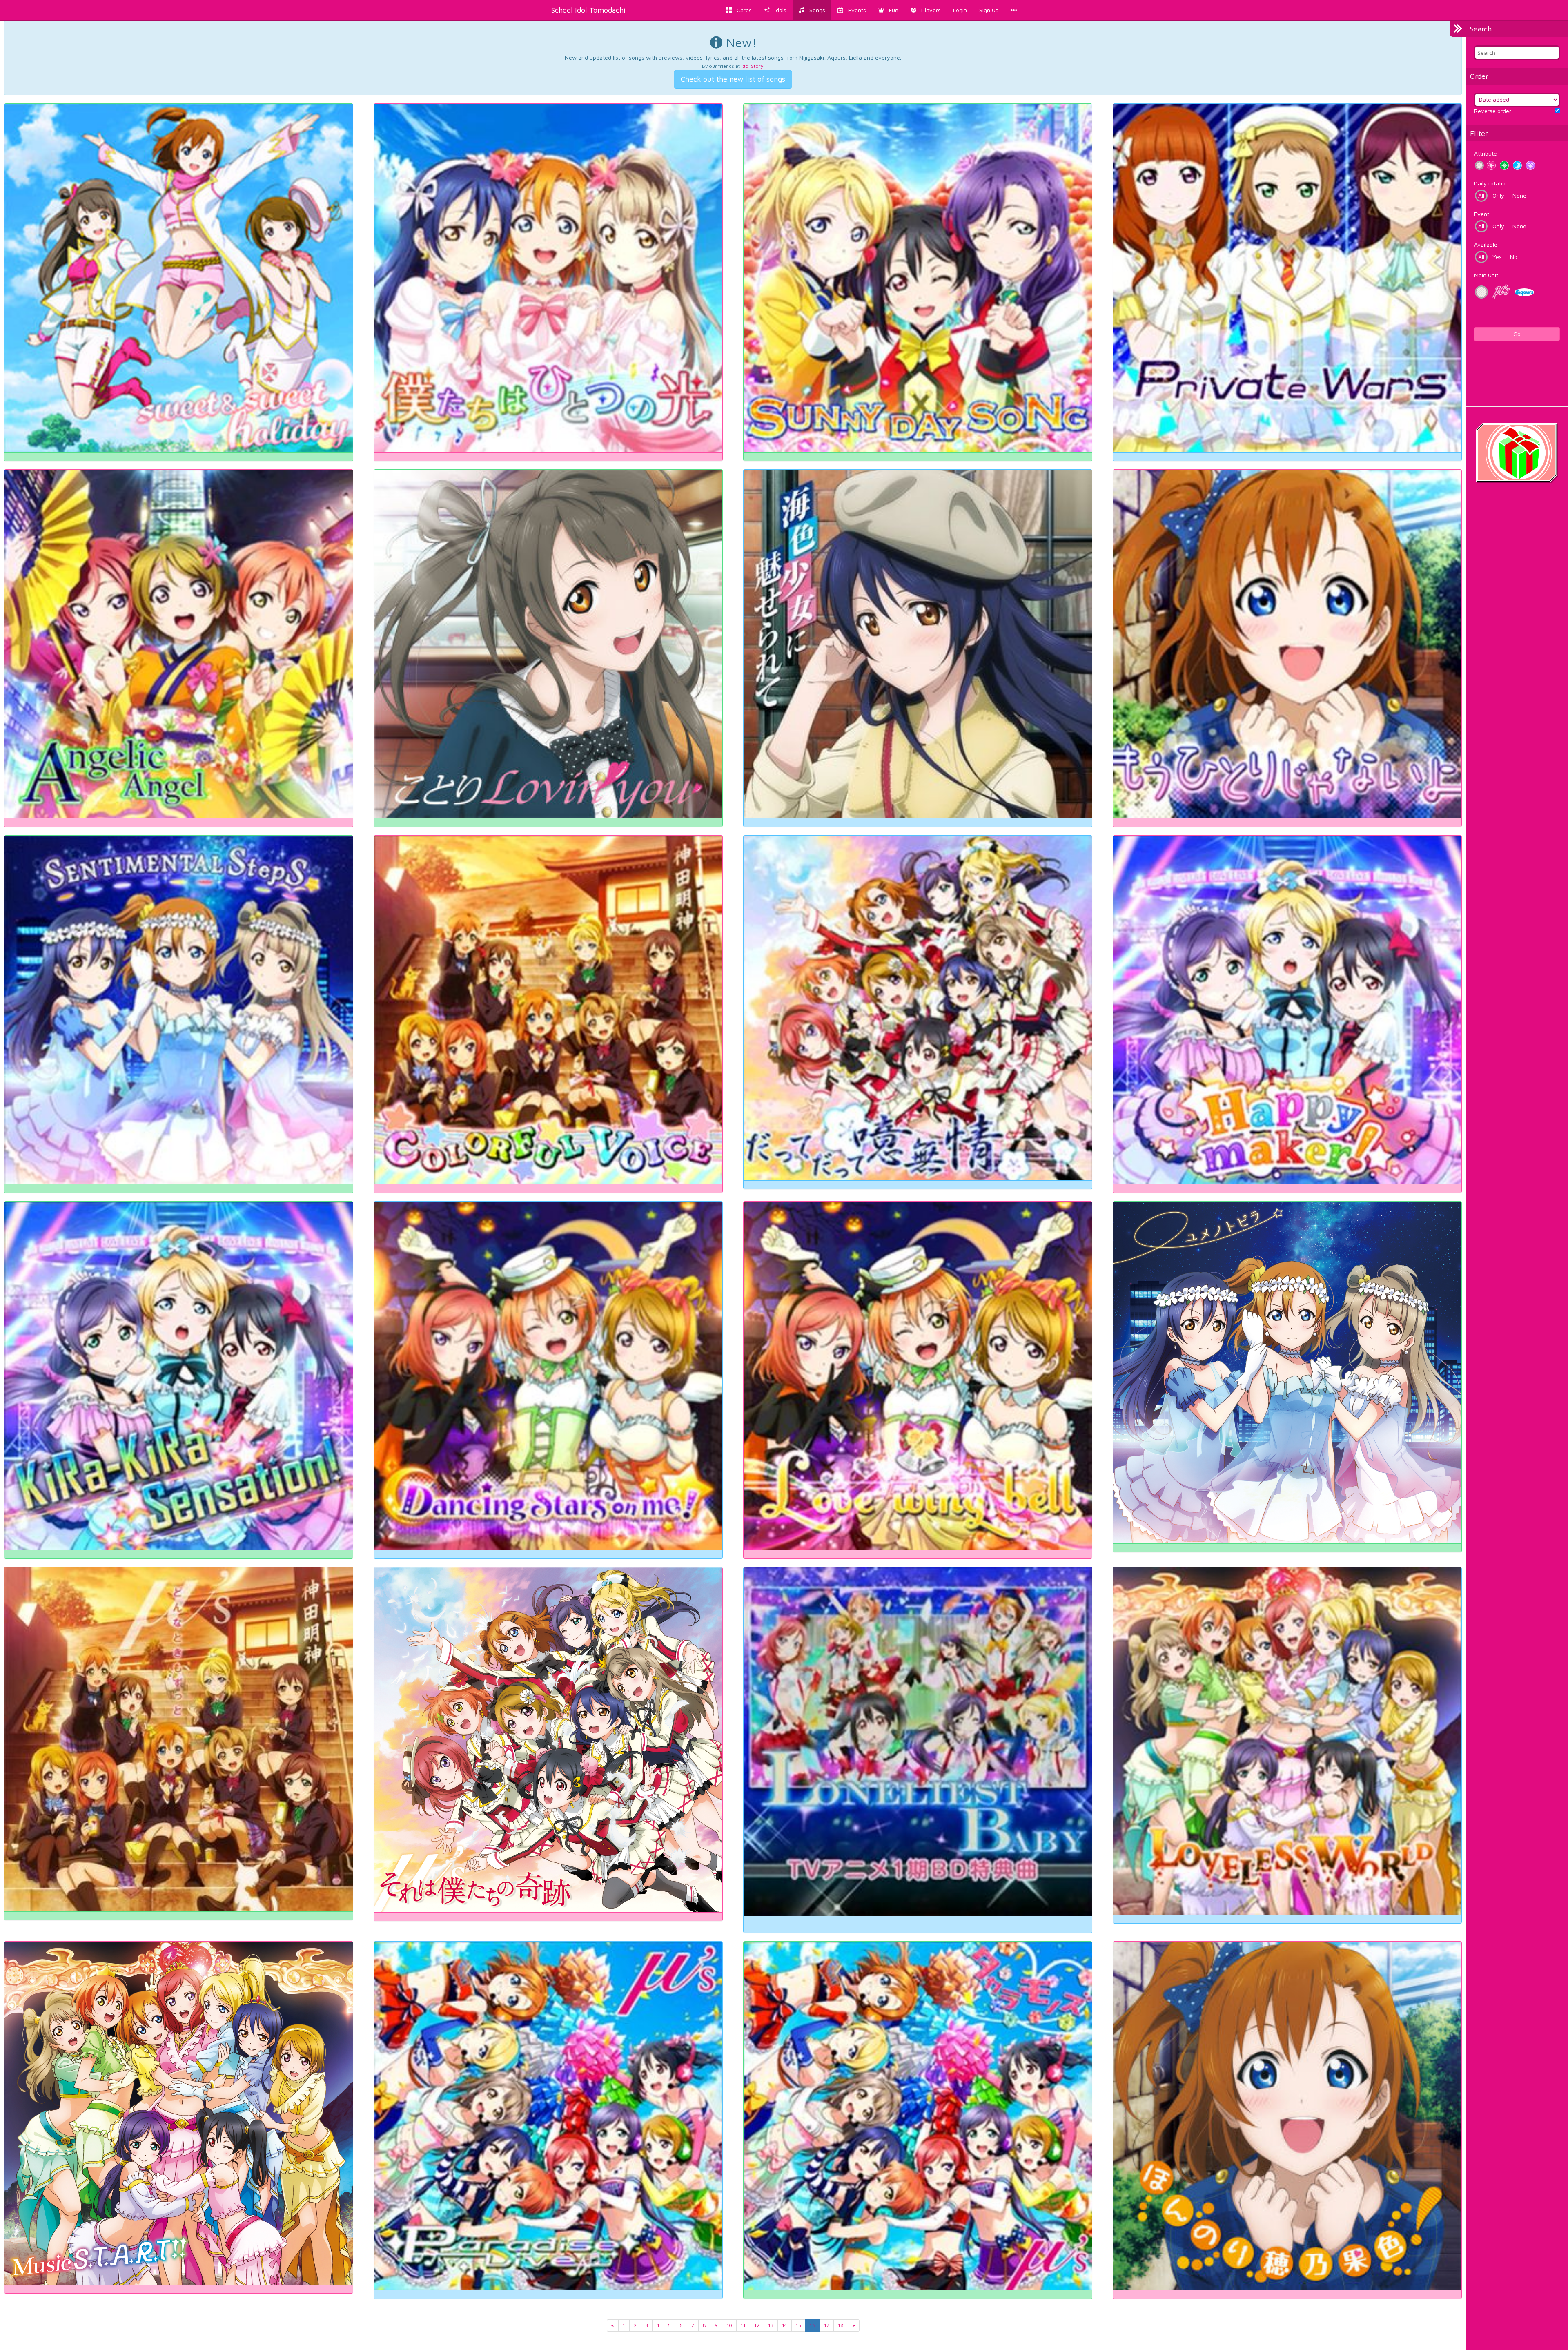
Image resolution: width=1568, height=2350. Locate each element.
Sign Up (989, 10)
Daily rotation (1491, 183)
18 (841, 2325)
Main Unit (1486, 275)
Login (960, 10)
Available (1486, 244)
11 (743, 2325)
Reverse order (1493, 111)
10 (729, 2325)
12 (757, 2325)
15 (798, 2325)
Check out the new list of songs (733, 79)
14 (785, 2325)
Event (1482, 214)
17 (827, 2325)
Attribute (1486, 153)
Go (1517, 334)
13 (771, 2325)
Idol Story (752, 66)
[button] (888, 10)
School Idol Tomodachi (588, 10)
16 (813, 2325)
